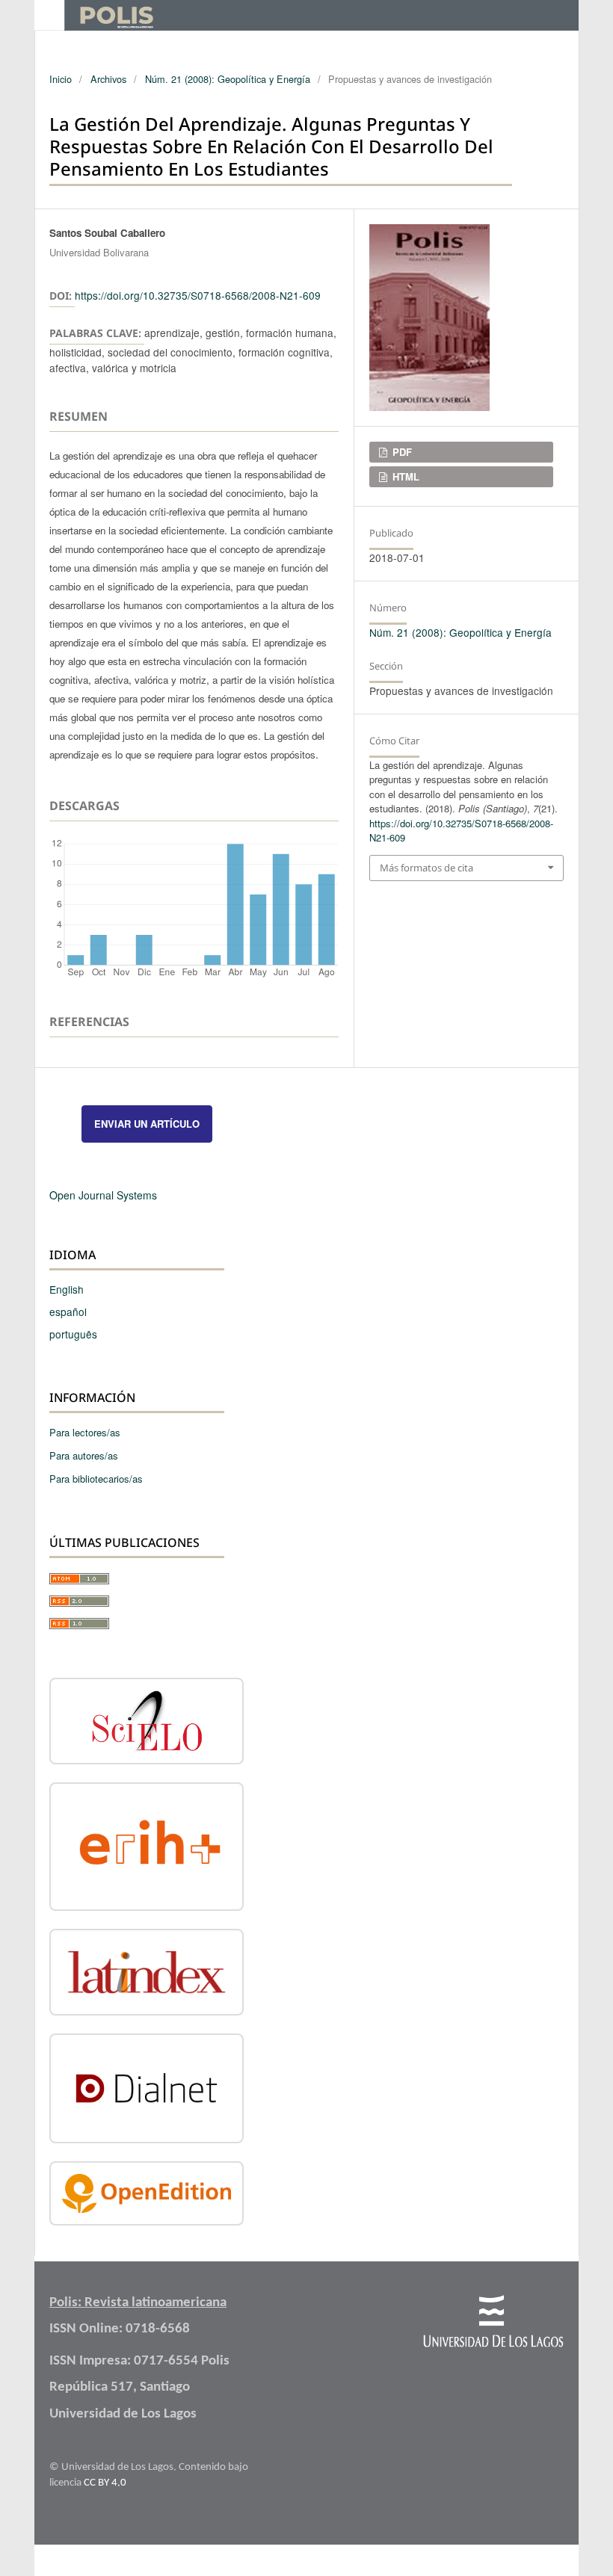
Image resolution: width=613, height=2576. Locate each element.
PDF (401, 452)
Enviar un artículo (147, 1124)
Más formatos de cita (426, 868)
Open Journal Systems (103, 1195)
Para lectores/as (85, 1432)
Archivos (108, 79)
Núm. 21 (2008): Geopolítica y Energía (228, 79)
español (68, 1312)
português (73, 1334)
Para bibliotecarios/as (96, 1479)
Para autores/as (84, 1455)
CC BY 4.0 (105, 2483)
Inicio (61, 79)
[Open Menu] (49, 15)
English (67, 1289)
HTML (404, 476)
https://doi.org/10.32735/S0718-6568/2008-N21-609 (198, 295)
